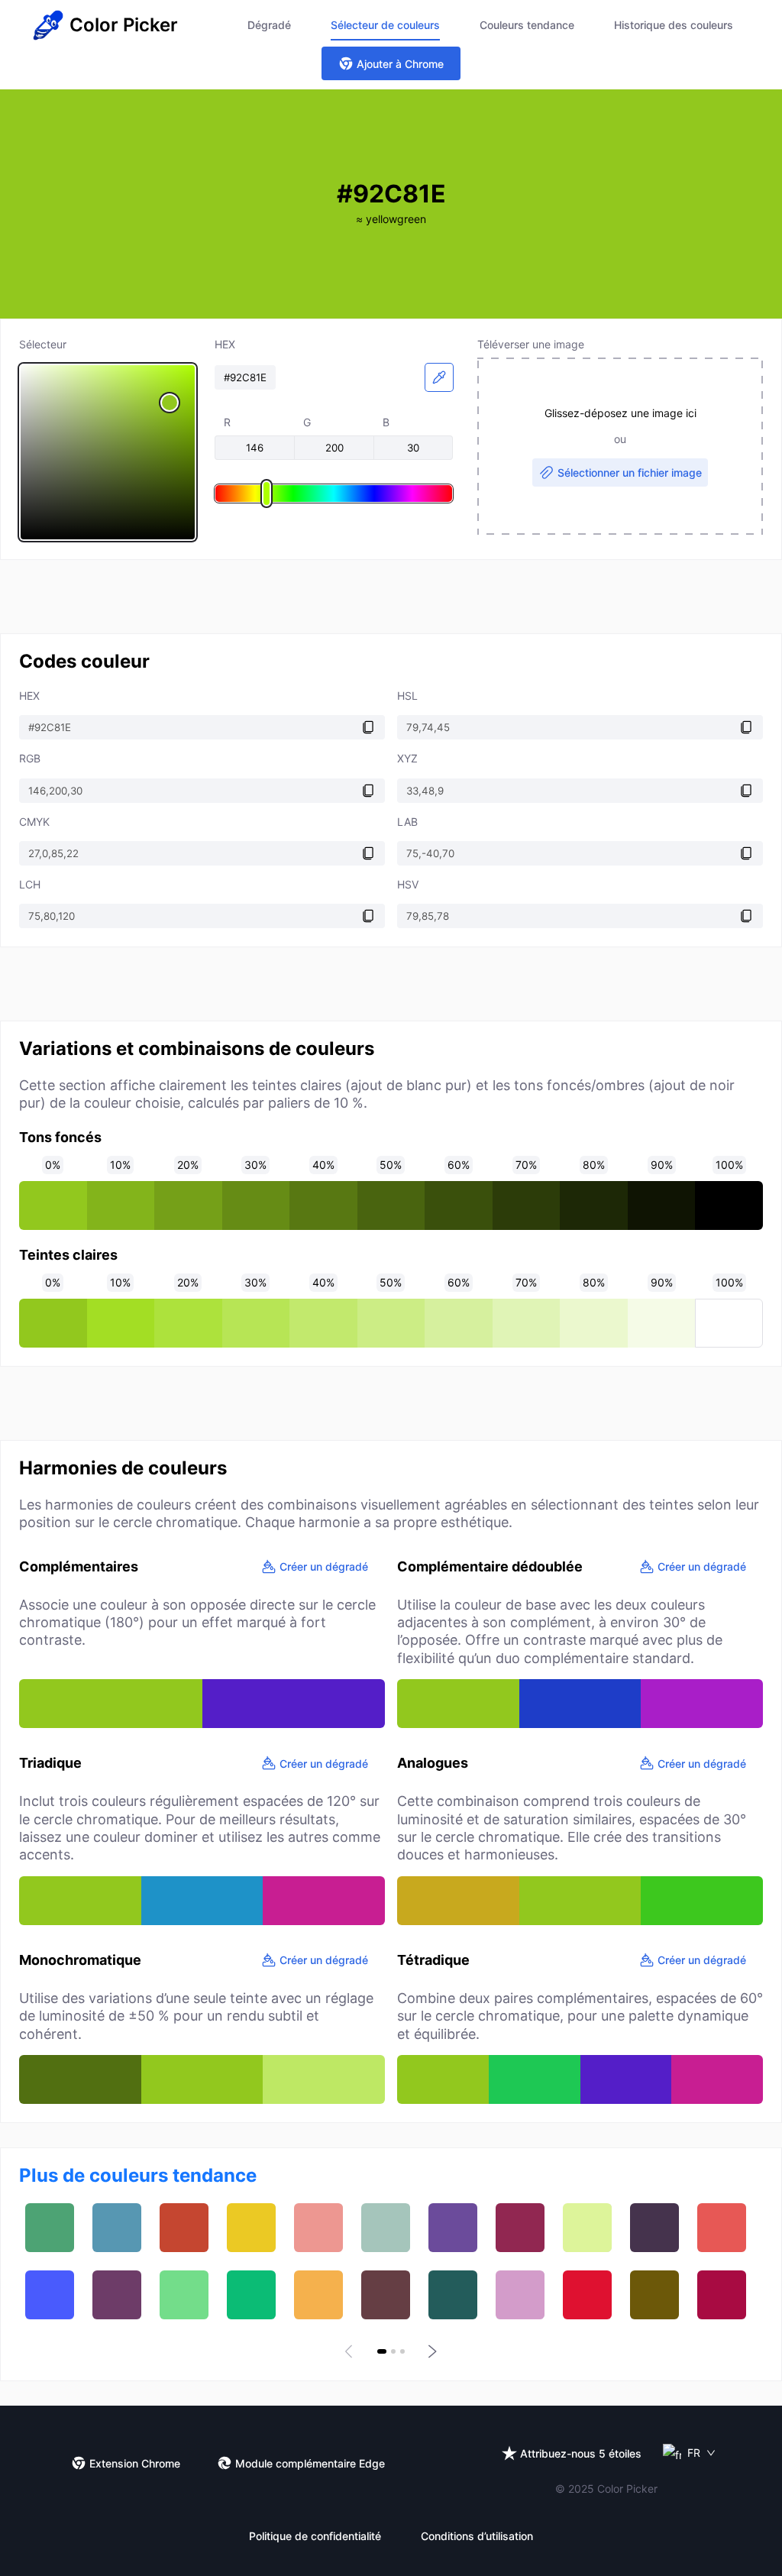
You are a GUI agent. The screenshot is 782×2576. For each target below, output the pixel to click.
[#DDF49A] (587, 2228)
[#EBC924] (251, 2228)
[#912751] (520, 2228)
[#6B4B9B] (453, 2228)
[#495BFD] (50, 2295)
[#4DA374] (50, 2228)
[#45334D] (654, 2228)
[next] (431, 2351)
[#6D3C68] (117, 2295)
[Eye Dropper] (439, 377)
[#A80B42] (722, 2295)
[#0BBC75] (251, 2295)
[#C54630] (184, 2228)
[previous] (351, 2351)
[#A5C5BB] (386, 2228)
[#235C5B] (453, 2295)
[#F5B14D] (318, 2295)
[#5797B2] (117, 2228)
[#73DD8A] (184, 2295)
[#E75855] (722, 2228)
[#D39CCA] (520, 2295)
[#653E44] (386, 2295)
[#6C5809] (654, 2295)
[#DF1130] (587, 2295)
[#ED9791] (318, 2228)
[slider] (108, 452)
